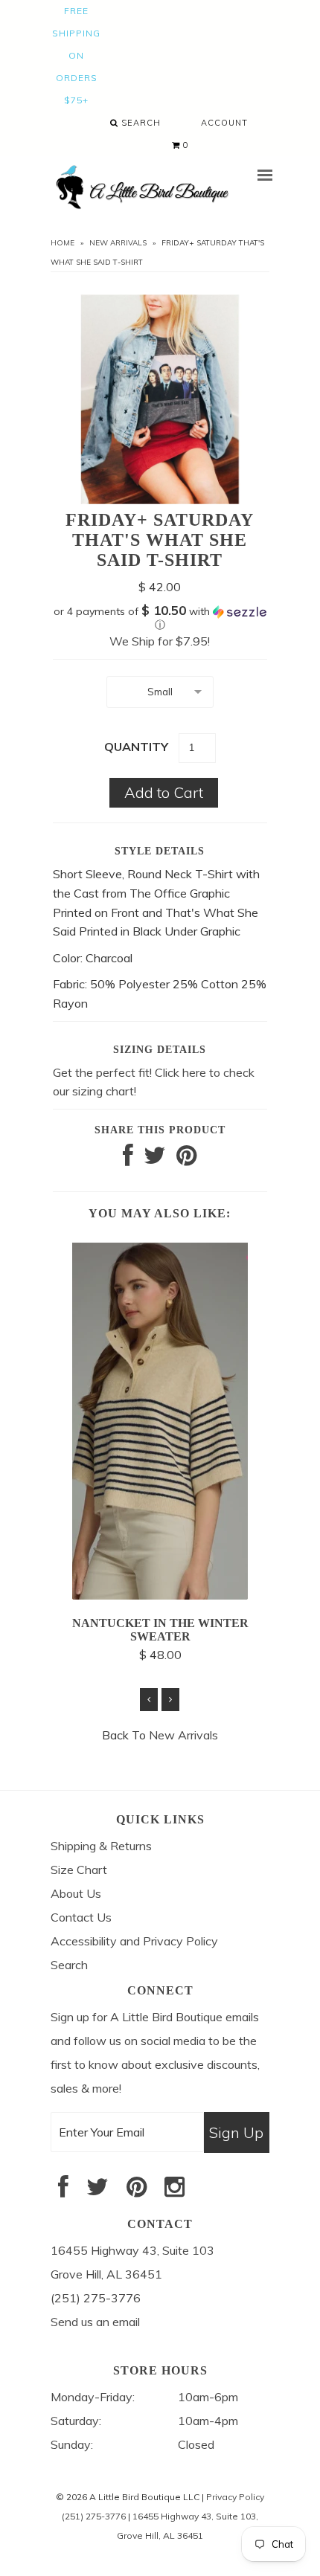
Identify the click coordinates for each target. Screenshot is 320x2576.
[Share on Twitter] (155, 1159)
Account (224, 123)
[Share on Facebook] (128, 1159)
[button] (160, 618)
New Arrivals (118, 243)
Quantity (136, 747)
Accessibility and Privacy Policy (134, 1941)
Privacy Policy (235, 2497)
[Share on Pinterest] (186, 1159)
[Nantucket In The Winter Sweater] (160, 1595)
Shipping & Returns (101, 1846)
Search (140, 123)
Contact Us (81, 1917)
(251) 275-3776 (94, 2516)
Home (63, 243)
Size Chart (79, 1870)
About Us (76, 1893)
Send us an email (95, 2322)
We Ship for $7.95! (160, 641)
